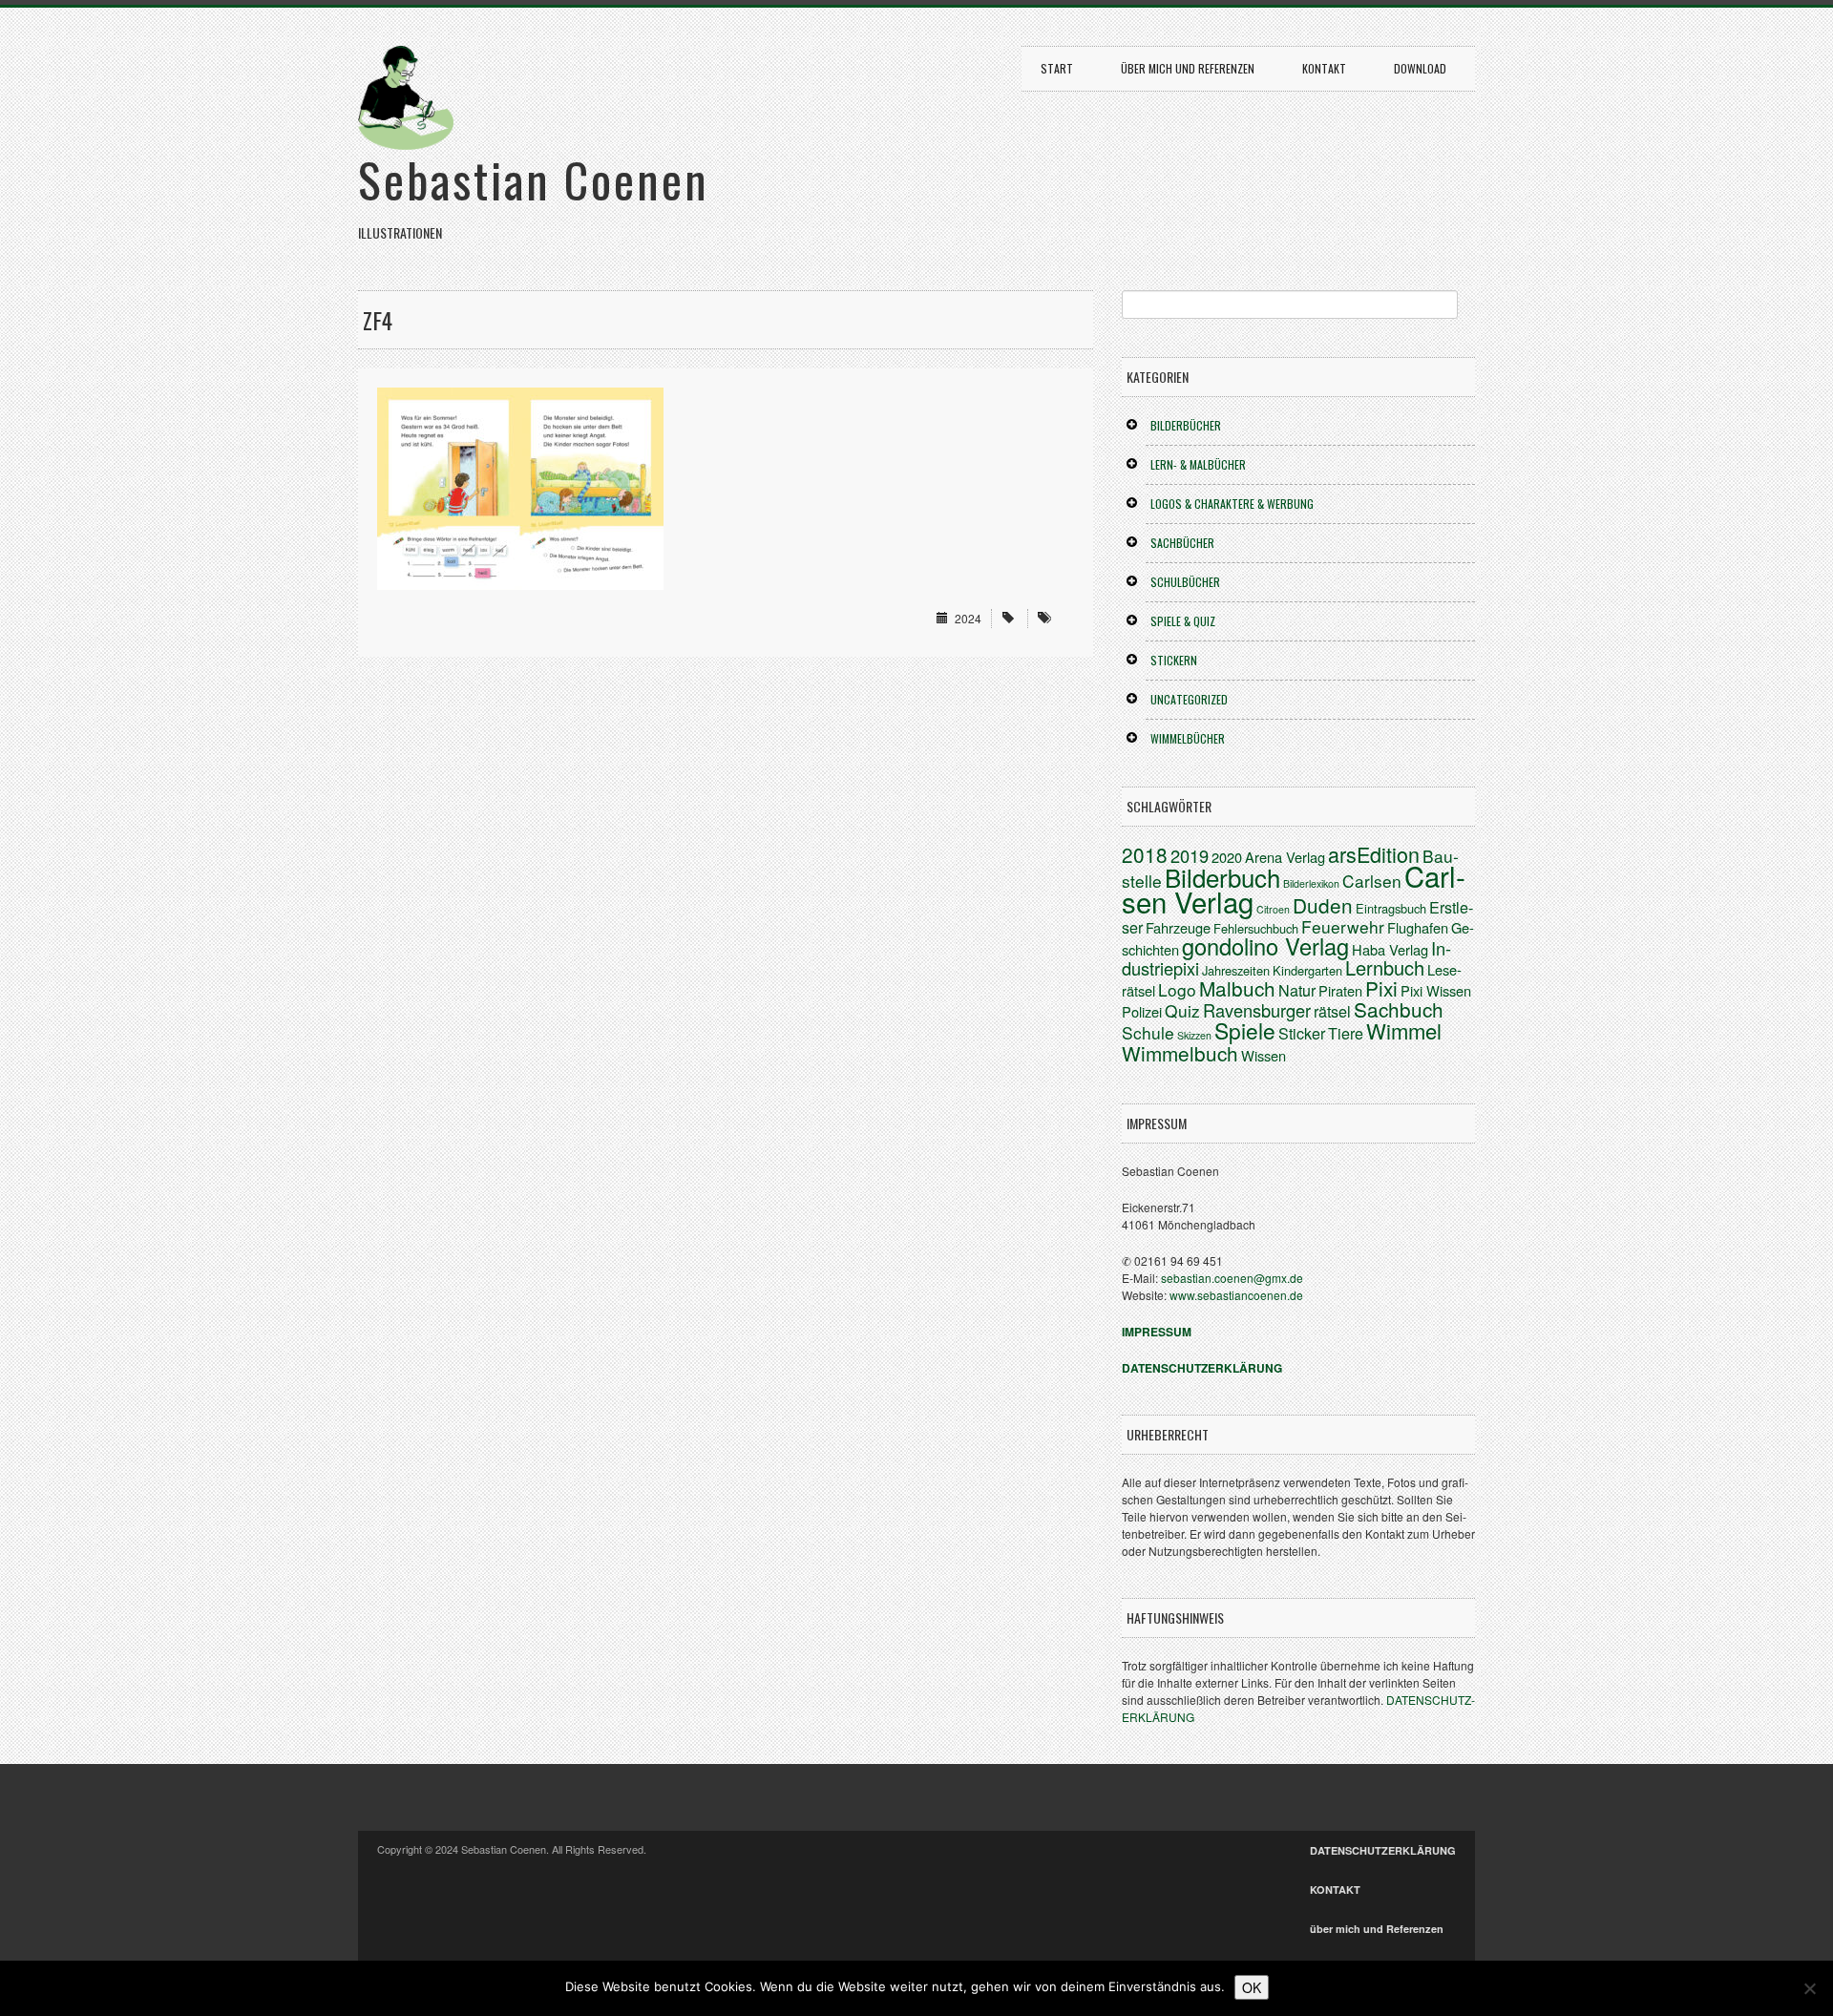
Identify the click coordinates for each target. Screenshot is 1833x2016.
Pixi (1381, 988)
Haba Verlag (1390, 949)
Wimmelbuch (1180, 1053)
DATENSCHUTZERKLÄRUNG (1383, 1850)
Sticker (1302, 1033)
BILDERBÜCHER (1186, 425)
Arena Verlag (1285, 857)
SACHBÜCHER (1182, 543)
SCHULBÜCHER (1185, 582)
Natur (1297, 990)
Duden (1323, 905)
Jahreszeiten (1236, 970)
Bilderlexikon (1311, 883)
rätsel (1332, 1011)
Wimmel (1404, 1030)
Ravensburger (1257, 1010)
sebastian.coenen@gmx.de (1232, 1278)
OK (1252, 1987)
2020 (1227, 857)
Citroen (1273, 909)
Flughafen (1418, 927)
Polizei (1142, 1011)
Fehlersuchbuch (1256, 928)
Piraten (1340, 990)
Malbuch (1237, 988)
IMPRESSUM (1157, 1332)
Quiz (1182, 1010)
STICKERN (1174, 660)
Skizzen (1194, 1035)
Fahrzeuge (1178, 927)
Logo (1177, 989)
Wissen (1264, 1055)
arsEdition (1374, 854)
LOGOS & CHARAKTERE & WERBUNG (1232, 504)
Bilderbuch (1222, 877)
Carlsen (1372, 881)
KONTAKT (1324, 68)
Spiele (1245, 1030)
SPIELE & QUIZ (1183, 621)
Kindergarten (1307, 970)
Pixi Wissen (1436, 990)
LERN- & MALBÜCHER (1198, 464)
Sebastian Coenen (534, 178)
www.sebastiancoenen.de (1236, 1295)
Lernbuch (1385, 967)
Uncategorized (1189, 699)
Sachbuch (1399, 1009)
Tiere (1346, 1033)
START (1057, 68)
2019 (1190, 855)
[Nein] (1809, 1988)
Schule (1148, 1032)
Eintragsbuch (1391, 908)
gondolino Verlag (1265, 946)
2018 (1145, 854)
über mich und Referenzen (1188, 68)
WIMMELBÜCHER (1188, 738)
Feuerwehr (1343, 926)
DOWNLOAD (1420, 68)
